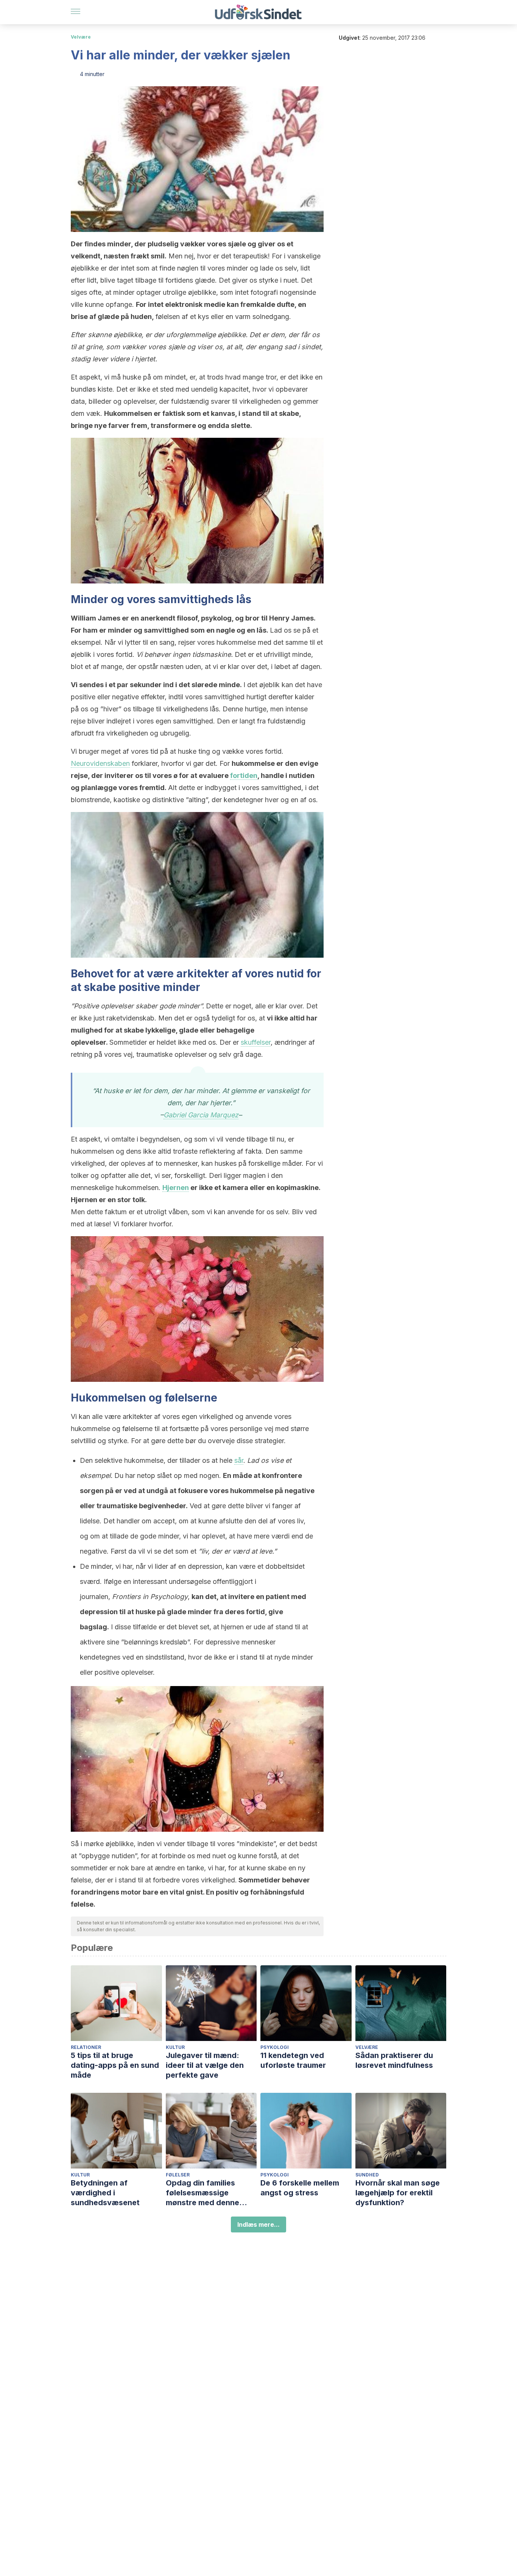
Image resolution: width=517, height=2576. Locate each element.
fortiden (244, 775)
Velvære (81, 37)
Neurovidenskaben (100, 763)
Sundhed (367, 2175)
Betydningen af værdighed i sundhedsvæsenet (105, 2193)
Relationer (86, 2047)
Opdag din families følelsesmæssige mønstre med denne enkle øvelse (202, 2193)
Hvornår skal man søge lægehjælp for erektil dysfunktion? (398, 2193)
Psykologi (275, 2047)
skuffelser (256, 1042)
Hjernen (176, 1188)
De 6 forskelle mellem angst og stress (300, 2188)
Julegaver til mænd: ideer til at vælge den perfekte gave (205, 2065)
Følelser (178, 2175)
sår (239, 1460)
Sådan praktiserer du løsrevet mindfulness (394, 2060)
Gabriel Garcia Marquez (201, 1115)
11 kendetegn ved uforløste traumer (293, 2060)
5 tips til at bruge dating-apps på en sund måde (115, 2065)
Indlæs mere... (258, 2224)
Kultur (175, 2047)
